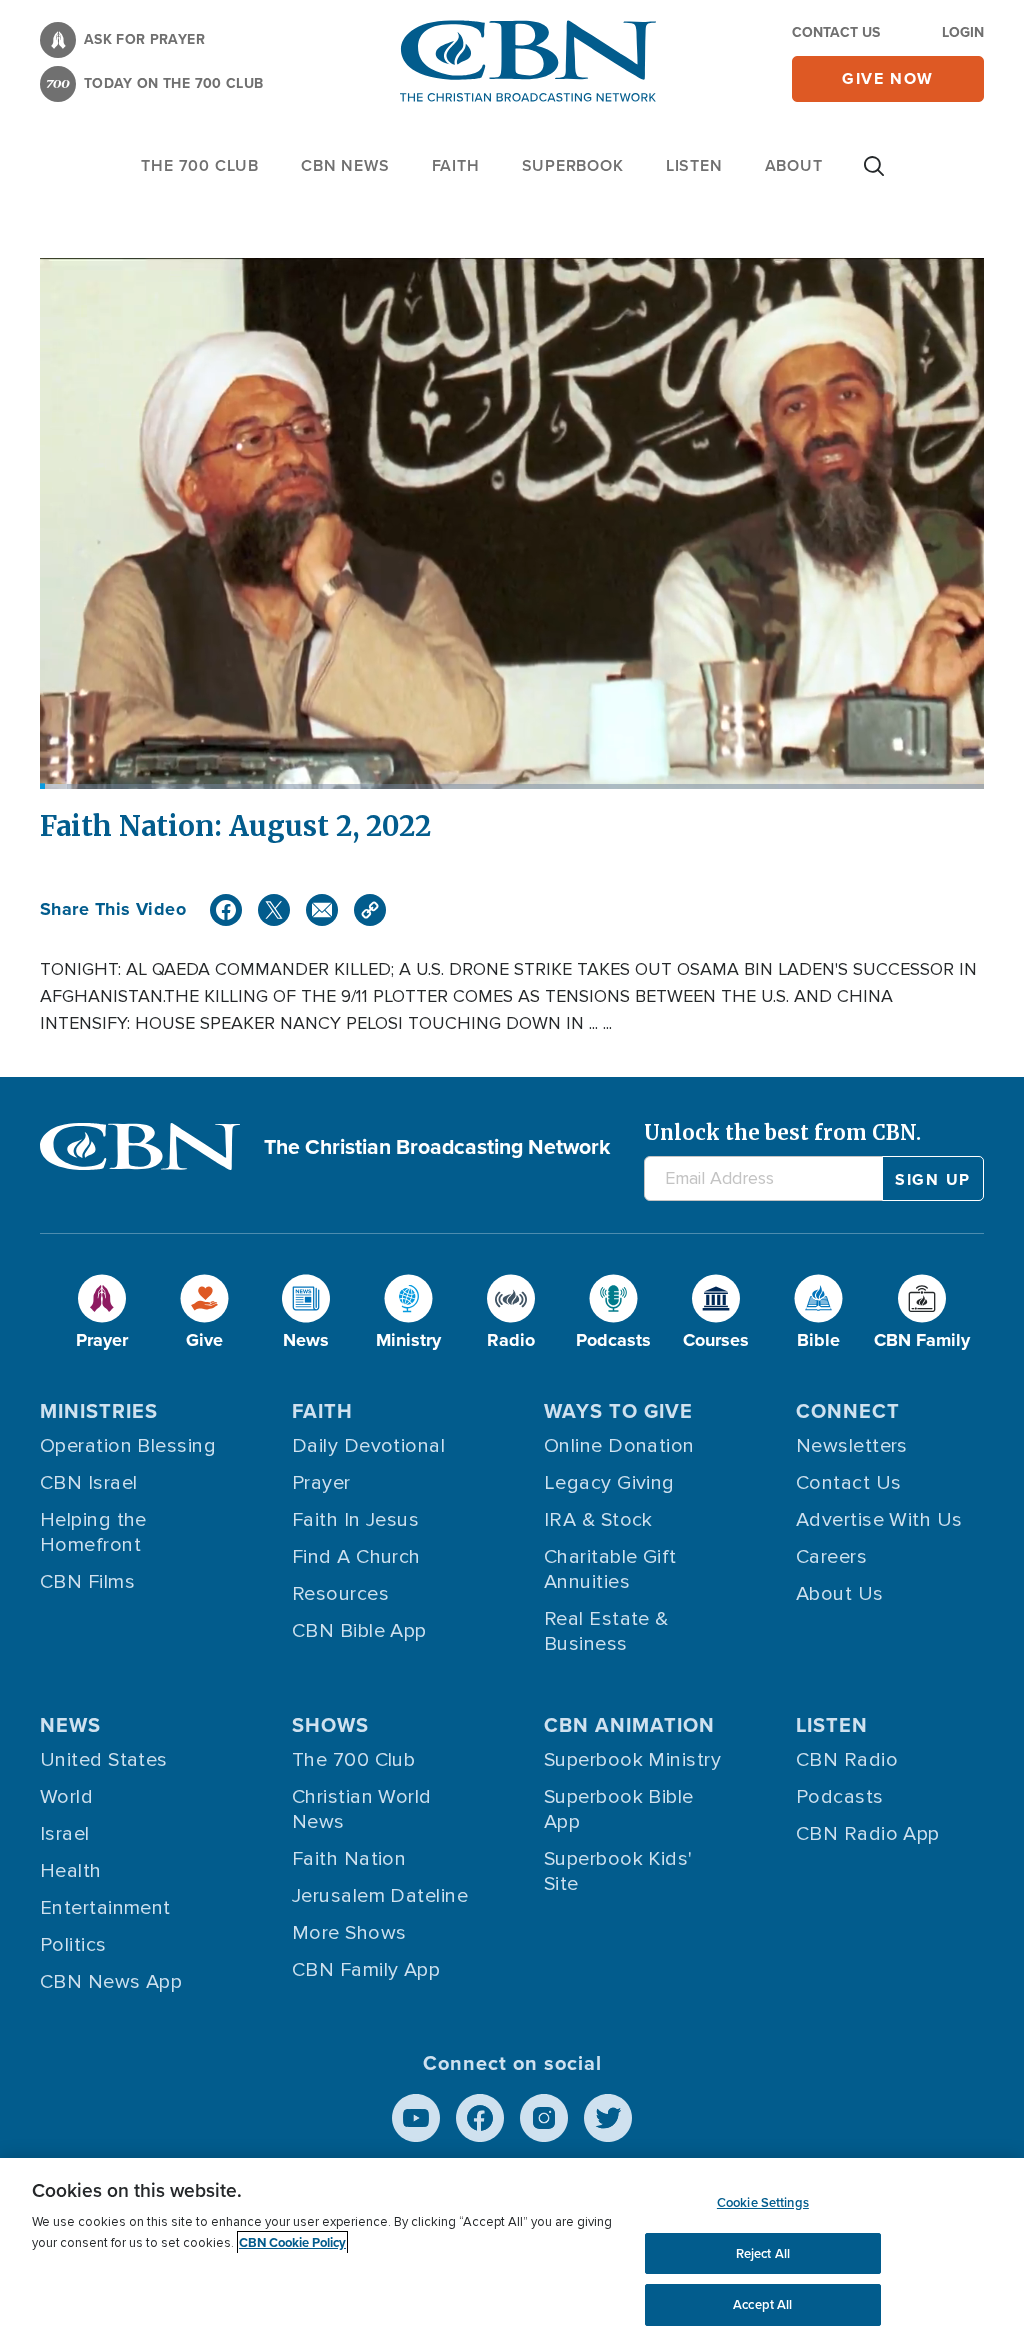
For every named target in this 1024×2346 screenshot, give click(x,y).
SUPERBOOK (573, 165)
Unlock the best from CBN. (782, 1132)
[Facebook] (226, 910)
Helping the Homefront (93, 1532)
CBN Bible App (359, 1631)
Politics (73, 1945)
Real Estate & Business (606, 1631)
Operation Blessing (128, 1446)
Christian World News (362, 1809)
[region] (512, 2252)
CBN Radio (847, 1760)
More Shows (349, 1933)
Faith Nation (349, 1859)
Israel (65, 1834)
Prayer (321, 1483)
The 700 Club (200, 165)
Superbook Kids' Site (618, 1871)
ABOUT (794, 165)
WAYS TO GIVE (618, 1410)
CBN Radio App (868, 1834)
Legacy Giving (609, 1483)
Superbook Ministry (632, 1760)
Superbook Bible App (619, 1809)
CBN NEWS (345, 165)
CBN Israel (89, 1483)
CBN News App (111, 1982)
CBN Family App (366, 1970)
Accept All (762, 2304)
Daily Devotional (368, 1446)
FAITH (456, 165)
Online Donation (619, 1446)
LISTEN (694, 165)
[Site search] (874, 176)
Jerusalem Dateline (380, 1896)
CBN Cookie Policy (292, 2242)
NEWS (70, 1724)
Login (963, 32)
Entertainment (105, 1908)
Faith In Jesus (355, 1520)
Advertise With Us (879, 1520)
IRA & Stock (598, 1520)
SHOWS (330, 1724)
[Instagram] (544, 2118)
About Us (840, 1594)
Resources (340, 1594)
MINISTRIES (99, 1410)
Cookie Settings (763, 2202)
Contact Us (836, 32)
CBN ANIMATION (629, 1724)
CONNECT (848, 1410)
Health (71, 1871)
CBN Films (87, 1582)
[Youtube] (416, 2118)
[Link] (370, 910)
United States (104, 1760)
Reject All (763, 2253)
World (66, 1797)
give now (888, 78)
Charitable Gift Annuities (610, 1569)
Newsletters (852, 1446)
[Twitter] (274, 910)
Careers (831, 1557)
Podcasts (840, 1797)
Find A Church (356, 1557)
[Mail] (322, 910)
